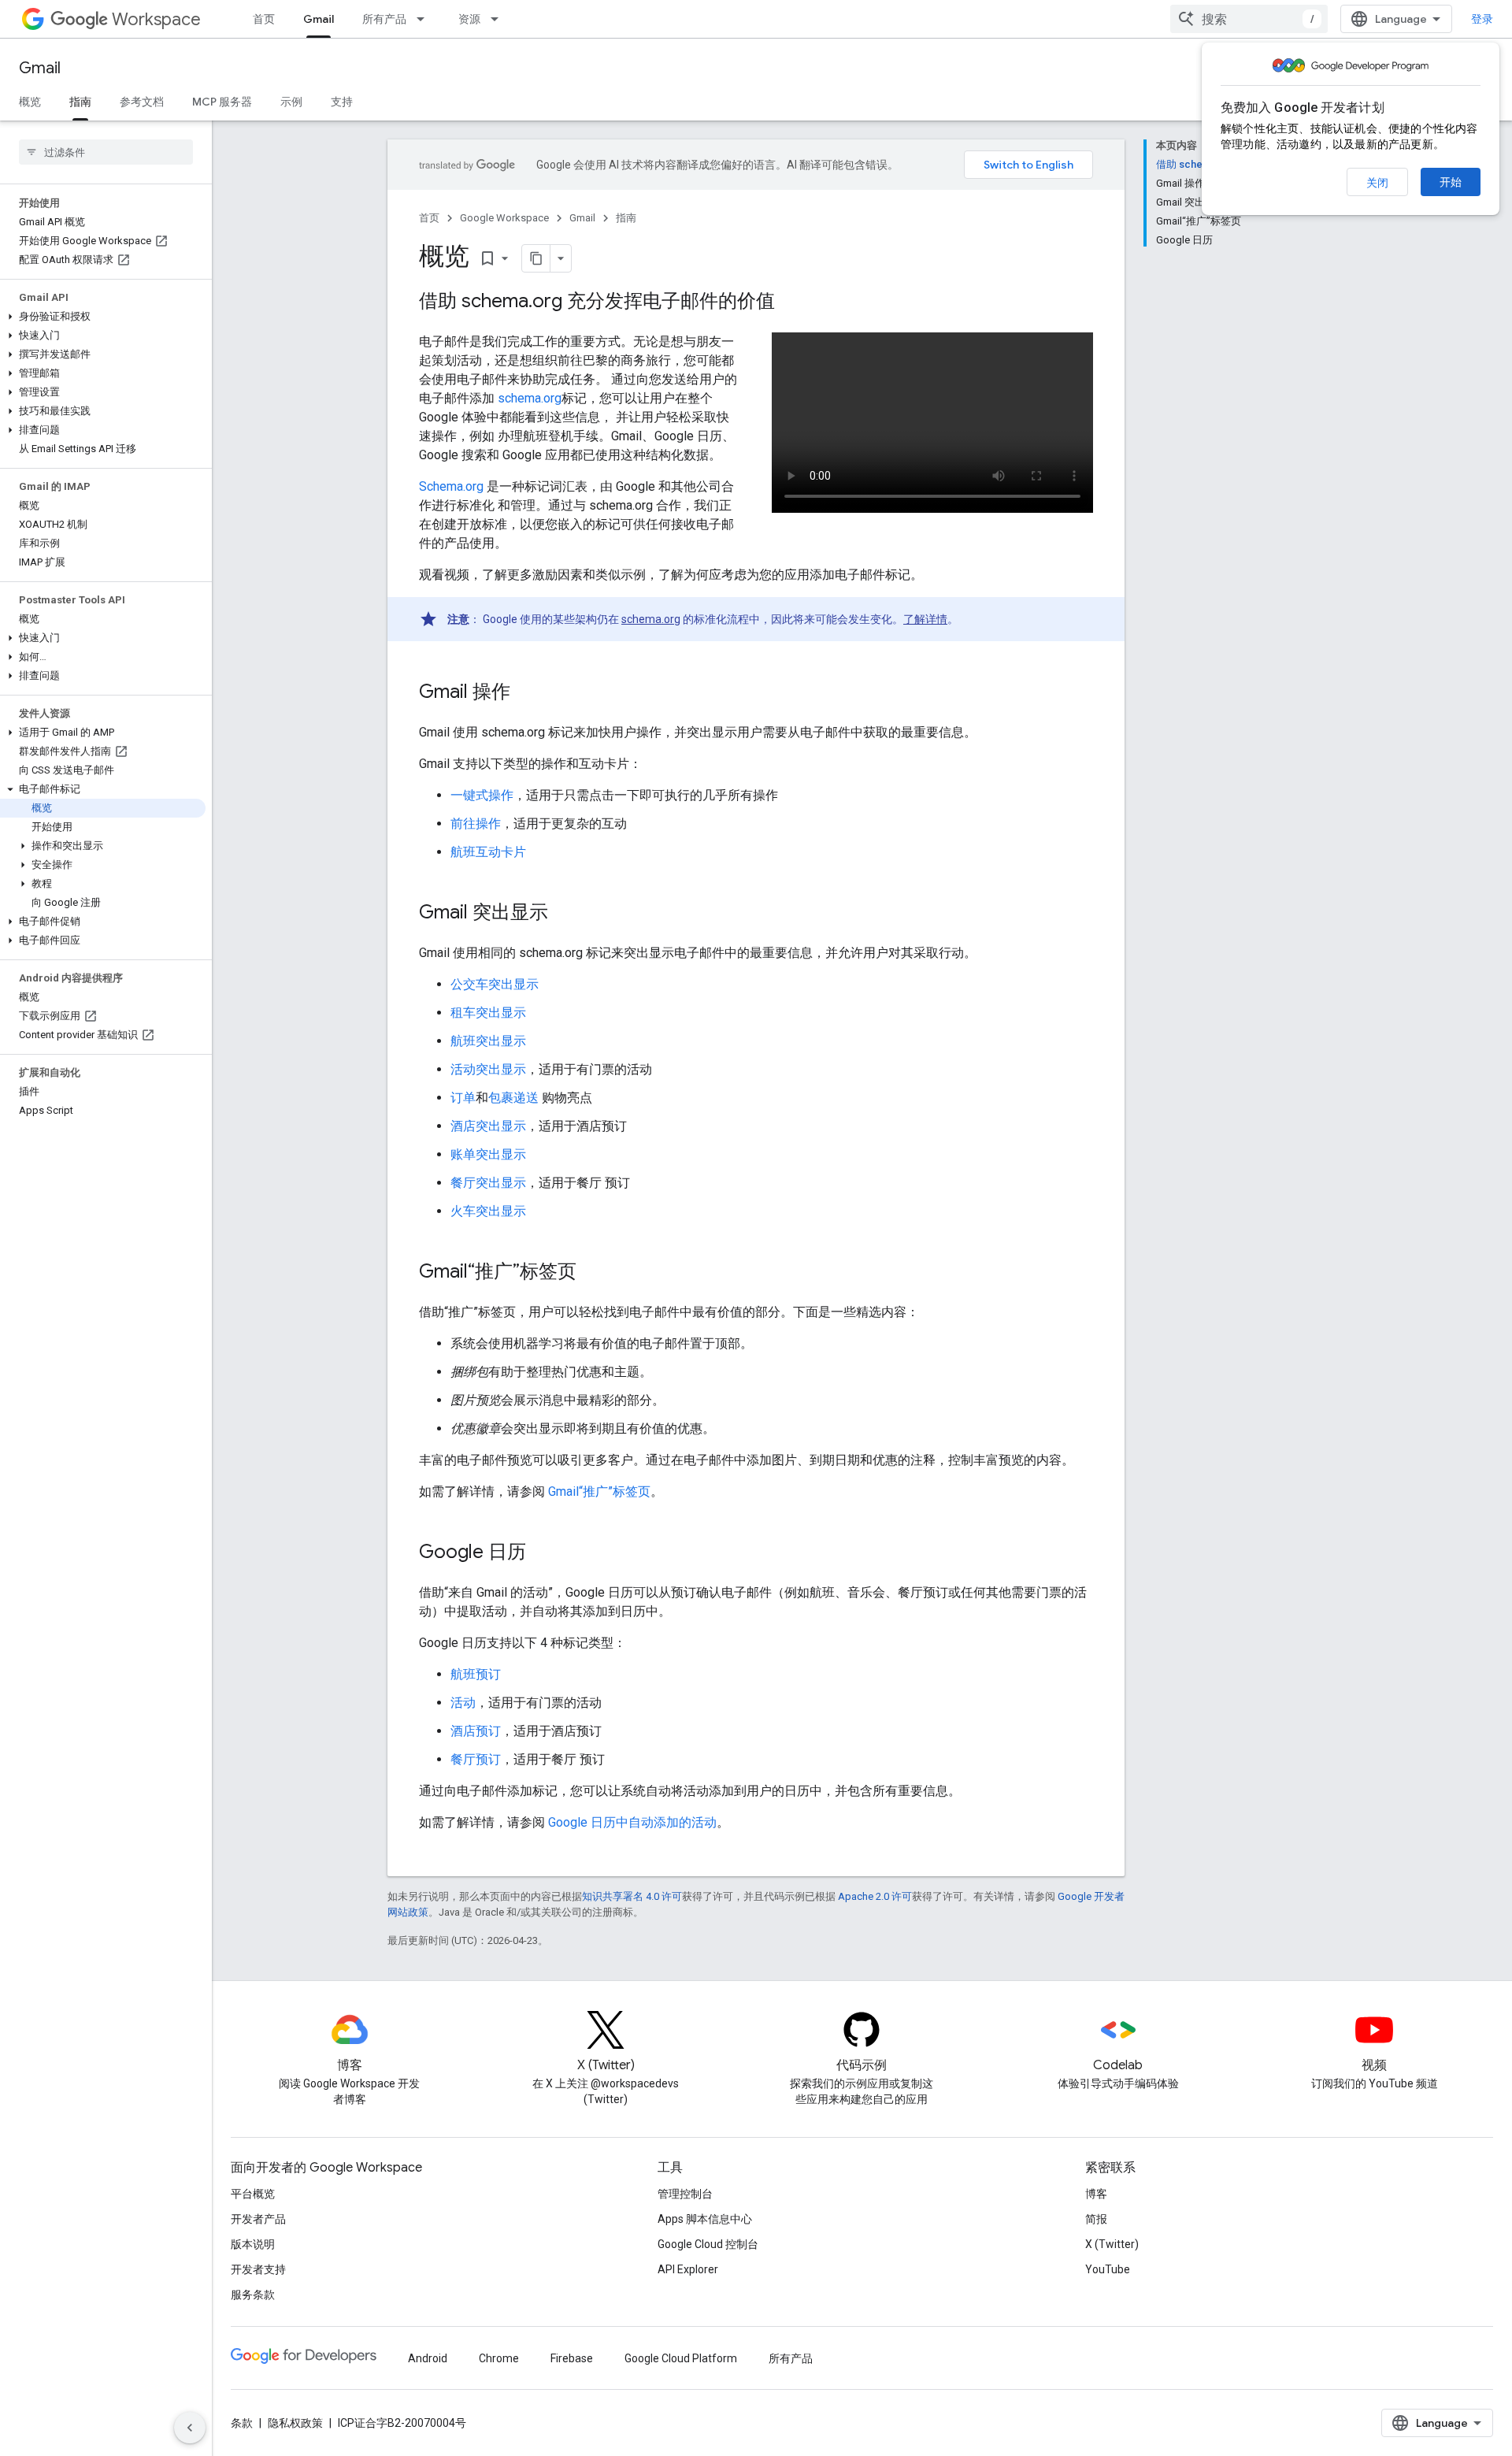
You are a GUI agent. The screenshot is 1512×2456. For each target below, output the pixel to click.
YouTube (1108, 2269)
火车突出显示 (488, 1211)
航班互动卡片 (488, 852)
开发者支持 (258, 2269)
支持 (342, 102)
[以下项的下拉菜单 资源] (499, 19)
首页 (264, 19)
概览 (30, 102)
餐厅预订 (476, 1759)
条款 (242, 2423)
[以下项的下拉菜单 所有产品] (425, 19)
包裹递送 (513, 1098)
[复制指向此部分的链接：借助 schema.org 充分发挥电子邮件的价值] (791, 302)
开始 (1451, 182)
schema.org (530, 398)
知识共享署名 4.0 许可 (632, 1896)
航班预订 (476, 1674)
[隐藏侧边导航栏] (190, 2428)
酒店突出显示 (488, 1126)
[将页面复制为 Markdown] (536, 258)
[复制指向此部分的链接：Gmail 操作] (526, 693)
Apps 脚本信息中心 (705, 2219)
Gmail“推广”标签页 (599, 1491)
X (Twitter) (1112, 2244)
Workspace (156, 19)
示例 (291, 102)
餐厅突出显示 (488, 1183)
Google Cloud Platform (681, 2358)
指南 (80, 102)
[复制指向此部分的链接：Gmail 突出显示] (564, 914)
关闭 (1377, 183)
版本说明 (253, 2244)
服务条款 (253, 2295)
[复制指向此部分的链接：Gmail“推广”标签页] (592, 1273)
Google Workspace (504, 218)
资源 (469, 19)
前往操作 (476, 824)
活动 (463, 1703)
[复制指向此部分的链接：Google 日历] (542, 1553)
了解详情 (925, 619)
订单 (463, 1098)
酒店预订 (476, 1731)
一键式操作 (482, 795)
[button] (103, 317)
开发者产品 (258, 2219)
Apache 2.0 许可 (875, 1896)
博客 (1096, 2194)
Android (428, 2358)
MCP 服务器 (222, 102)
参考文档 (142, 102)
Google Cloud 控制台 (708, 2244)
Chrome (499, 2358)
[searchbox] (106, 152)
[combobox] (1249, 19)
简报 (1096, 2219)
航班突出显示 (488, 1041)
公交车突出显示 (495, 984)
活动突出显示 (488, 1069)
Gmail (319, 19)
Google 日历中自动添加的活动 (632, 1822)
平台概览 (253, 2194)
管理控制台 (685, 2194)
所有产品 (384, 19)
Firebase (572, 2358)
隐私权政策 (295, 2423)
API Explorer (688, 2269)
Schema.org (451, 486)
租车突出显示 (488, 1013)
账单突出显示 (488, 1154)
